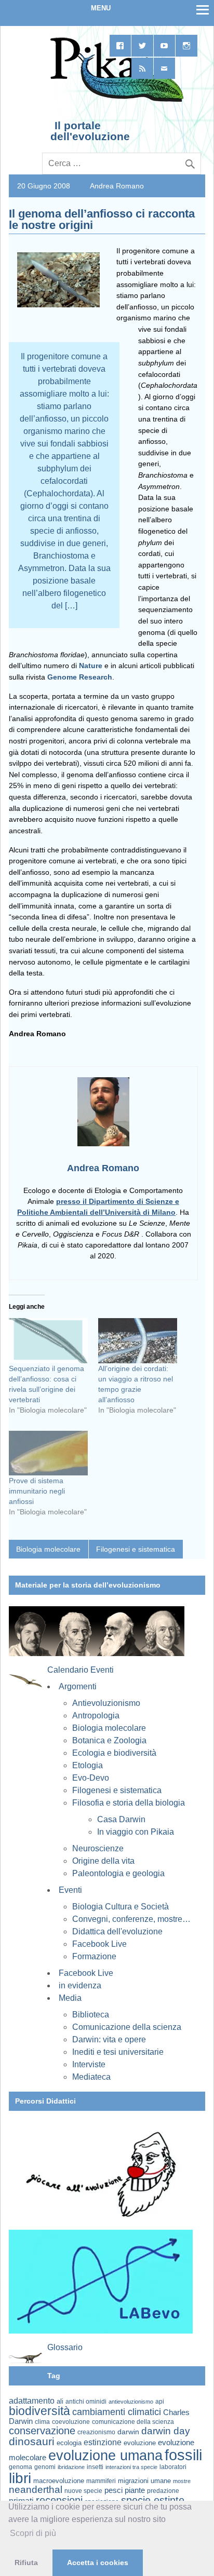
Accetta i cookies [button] (98, 2563)
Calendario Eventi (81, 1670)
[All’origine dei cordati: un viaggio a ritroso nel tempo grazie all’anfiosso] (138, 1341)
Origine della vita (103, 1861)
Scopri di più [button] (33, 2533)
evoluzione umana (105, 2456)
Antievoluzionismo (106, 1703)
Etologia (88, 1765)
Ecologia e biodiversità (114, 1753)
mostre (182, 2481)
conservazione (42, 2431)
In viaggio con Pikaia (136, 1832)
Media (70, 1998)
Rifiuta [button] (26, 2563)
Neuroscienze (98, 1848)
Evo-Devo (91, 1778)
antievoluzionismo (131, 2402)
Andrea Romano (117, 186)
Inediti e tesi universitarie (118, 2052)
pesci (113, 2490)
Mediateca (91, 2077)
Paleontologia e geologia (118, 1873)
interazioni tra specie (131, 2467)
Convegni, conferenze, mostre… (131, 1919)
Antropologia (96, 1716)
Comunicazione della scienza (127, 2027)
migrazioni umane (144, 2481)
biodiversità (39, 2411)
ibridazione (71, 2467)
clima (42, 2422)
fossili (183, 2455)
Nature (91, 666)
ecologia (69, 2443)
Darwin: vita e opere (109, 2039)
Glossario (65, 2347)
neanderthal (36, 2490)
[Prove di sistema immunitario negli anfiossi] (48, 1453)
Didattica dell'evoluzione (117, 1931)
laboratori (173, 2467)
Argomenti (78, 1686)
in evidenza (80, 1985)
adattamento (32, 2401)
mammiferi (101, 2481)
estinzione (103, 2442)
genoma (21, 2467)
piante (135, 2490)
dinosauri (32, 2441)
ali (60, 2401)
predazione (163, 2491)
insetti (95, 2467)
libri (20, 2478)
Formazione (94, 1956)
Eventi (70, 1890)
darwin (128, 2432)
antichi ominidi (86, 2402)
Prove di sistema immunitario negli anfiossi (37, 1491)
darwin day (166, 2431)
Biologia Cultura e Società (121, 1907)
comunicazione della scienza (133, 2422)
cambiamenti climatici (117, 2412)
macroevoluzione (59, 2481)
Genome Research (80, 677)
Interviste (89, 2064)
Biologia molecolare (48, 1549)
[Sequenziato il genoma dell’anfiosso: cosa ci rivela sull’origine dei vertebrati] (48, 1341)
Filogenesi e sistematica (136, 1549)
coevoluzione (71, 2422)
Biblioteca (91, 2015)
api (160, 2402)
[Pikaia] (115, 101)
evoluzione (140, 2443)
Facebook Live (99, 1944)
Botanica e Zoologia (109, 1740)
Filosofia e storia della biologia (129, 1803)
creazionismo (96, 2432)
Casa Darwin (121, 1819)
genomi (45, 2467)
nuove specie (83, 2491)
